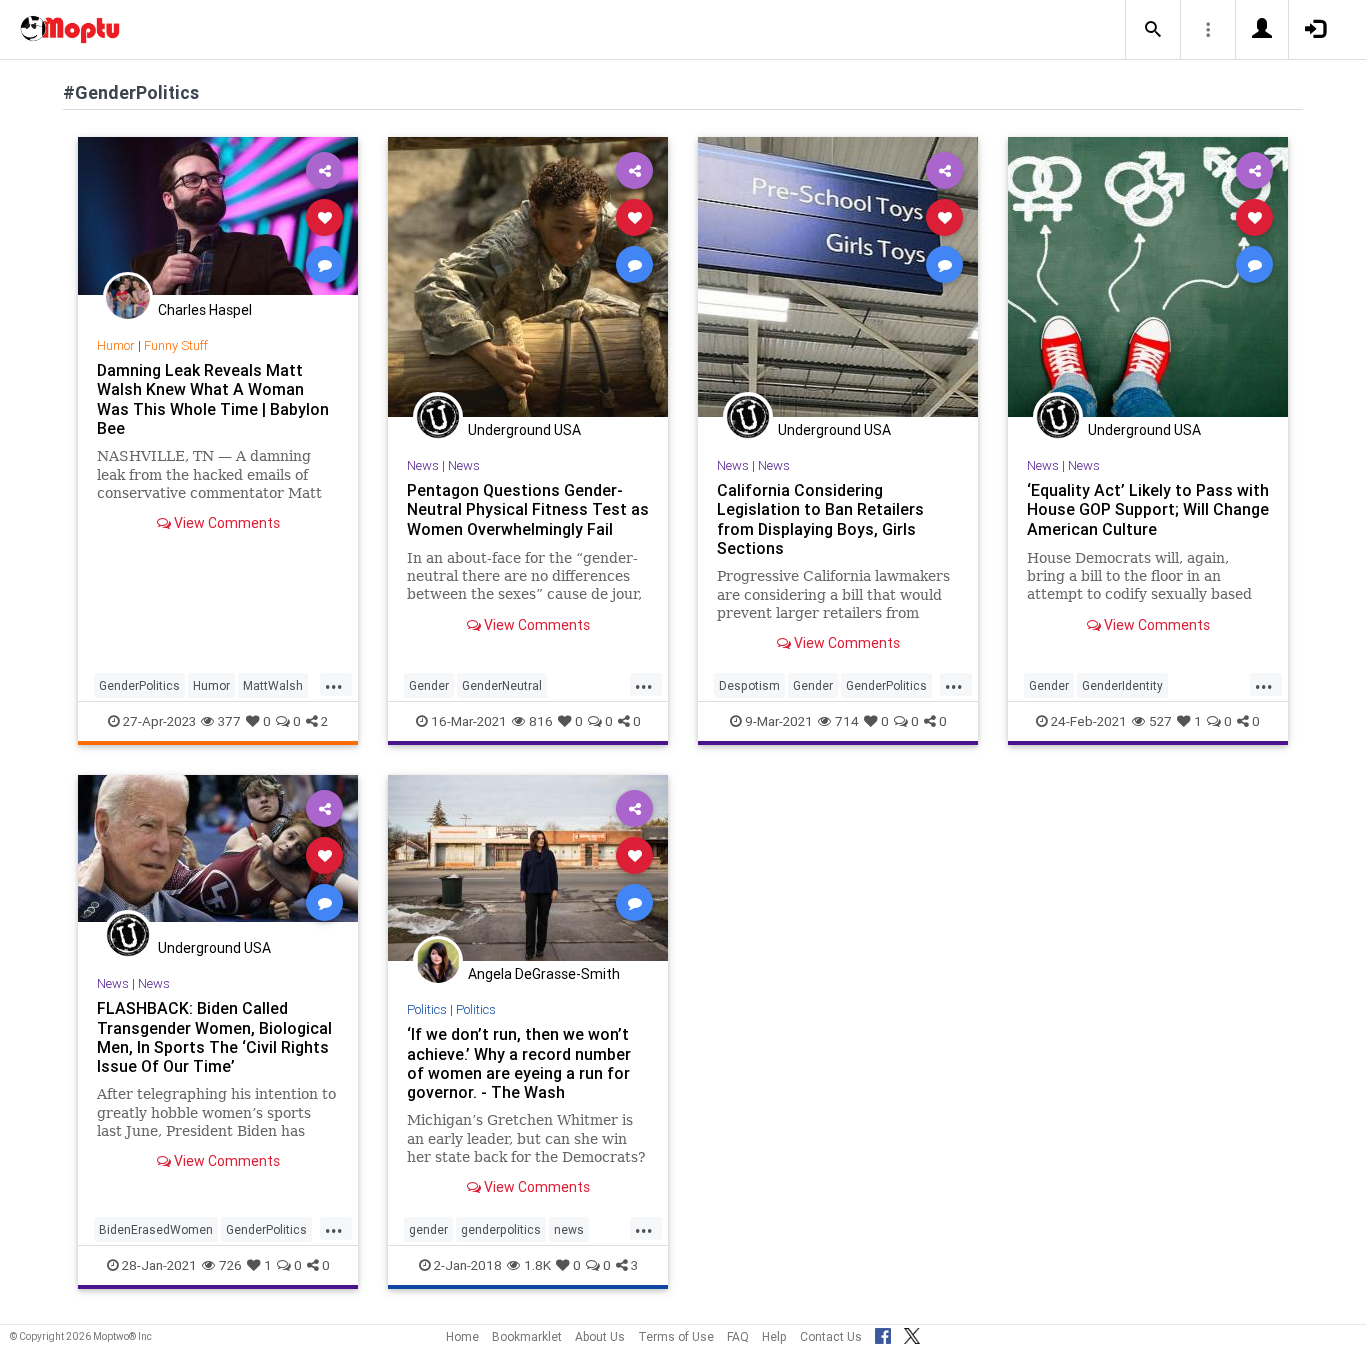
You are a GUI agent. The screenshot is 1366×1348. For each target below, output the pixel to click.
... (334, 684)
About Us (600, 1336)
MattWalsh (273, 685)
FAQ (738, 1336)
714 (847, 721)
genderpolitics (501, 1229)
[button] (1153, 30)
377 (229, 721)
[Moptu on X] (912, 1333)
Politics (427, 1009)
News (423, 465)
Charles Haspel (205, 310)
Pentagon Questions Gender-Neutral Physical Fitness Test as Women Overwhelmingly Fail (528, 509)
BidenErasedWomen (156, 1229)
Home (462, 1336)
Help (774, 1336)
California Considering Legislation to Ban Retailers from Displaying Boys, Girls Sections (820, 518)
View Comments (225, 523)
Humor (116, 345)
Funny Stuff (176, 345)
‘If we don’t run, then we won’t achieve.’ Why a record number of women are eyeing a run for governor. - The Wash (519, 1062)
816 (541, 721)
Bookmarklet (527, 1336)
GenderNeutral (502, 685)
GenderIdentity (1122, 685)
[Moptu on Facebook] (883, 1333)
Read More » (218, 216)
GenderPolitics (139, 685)
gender (428, 1229)
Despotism (749, 685)
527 (1160, 721)
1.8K (537, 1265)
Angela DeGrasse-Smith (544, 974)
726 (230, 1265)
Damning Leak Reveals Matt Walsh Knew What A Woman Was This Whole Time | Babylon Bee (213, 398)
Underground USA (524, 430)
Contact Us (831, 1336)
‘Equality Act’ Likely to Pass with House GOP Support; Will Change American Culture (1148, 509)
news (569, 1229)
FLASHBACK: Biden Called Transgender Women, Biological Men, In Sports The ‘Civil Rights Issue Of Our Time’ (214, 1036)
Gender (429, 685)
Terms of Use (676, 1336)
